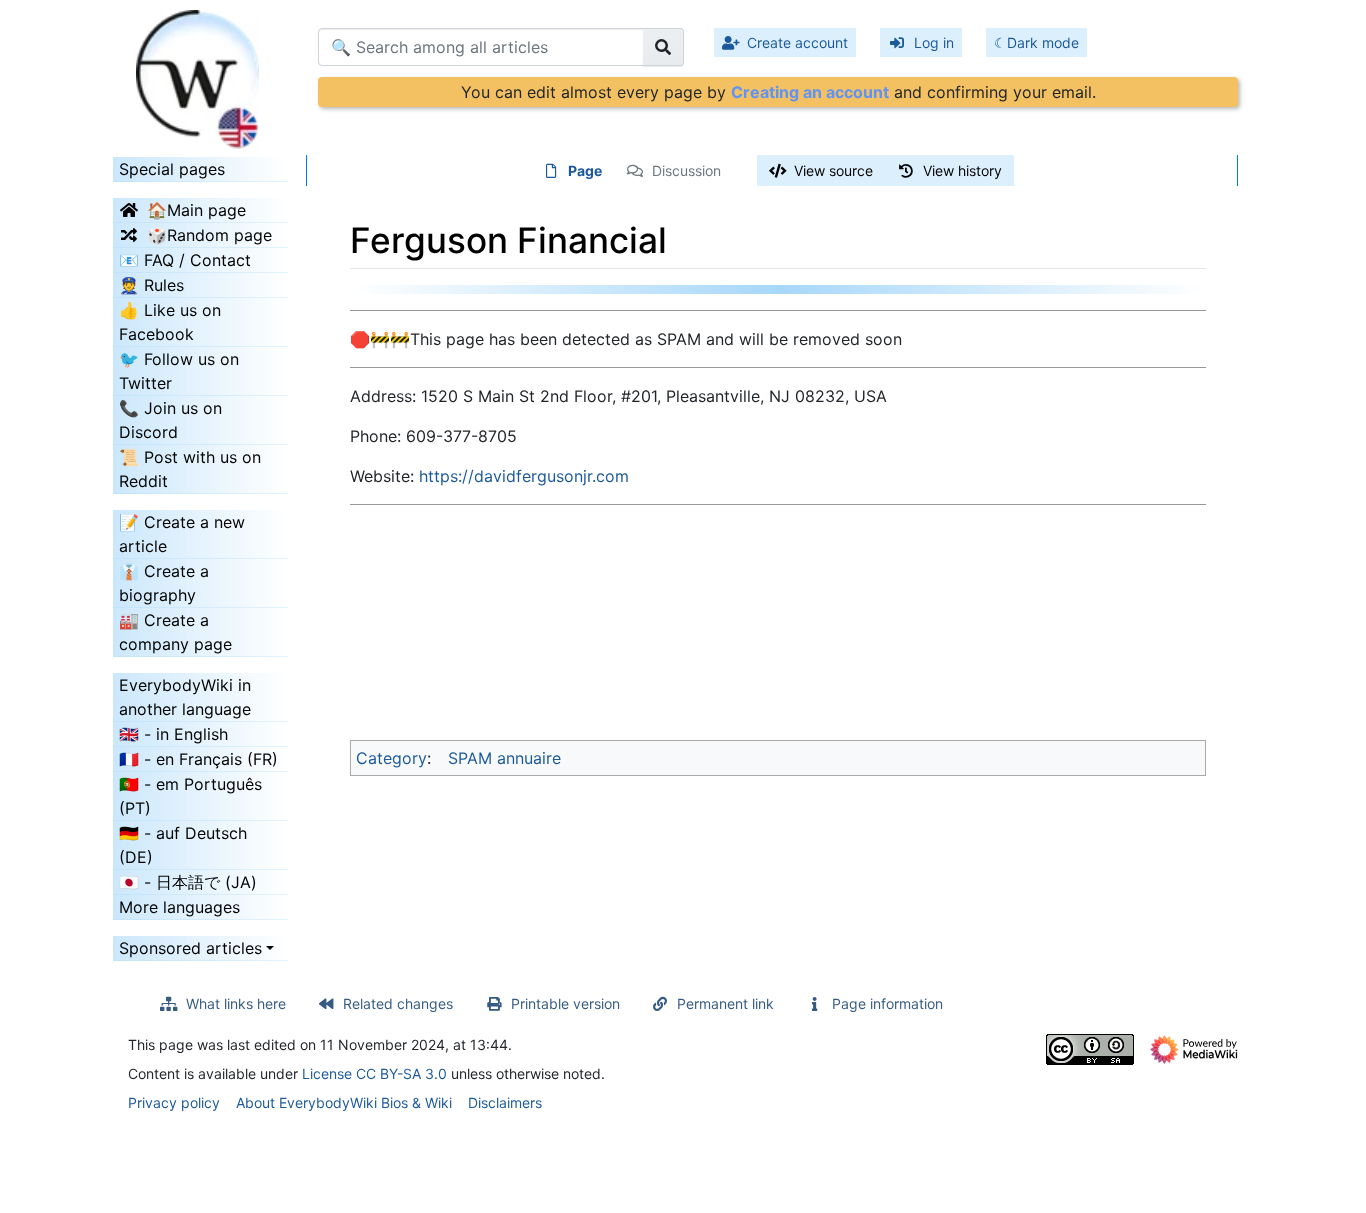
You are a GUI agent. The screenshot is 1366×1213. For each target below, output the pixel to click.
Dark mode (1043, 42)
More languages (179, 907)
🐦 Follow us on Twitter (179, 371)
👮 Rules (151, 285)
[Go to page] (663, 47)
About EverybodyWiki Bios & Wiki (344, 1102)
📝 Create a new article (182, 534)
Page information (887, 1003)
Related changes (398, 1003)
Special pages (172, 169)
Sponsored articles (190, 948)
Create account (797, 42)
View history (962, 170)
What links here (236, 1003)
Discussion (686, 170)
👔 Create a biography (164, 583)
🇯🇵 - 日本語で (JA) (188, 882)
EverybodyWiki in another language (185, 697)
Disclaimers (505, 1102)
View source (833, 170)
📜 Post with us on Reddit (190, 469)
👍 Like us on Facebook (170, 322)
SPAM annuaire (504, 758)
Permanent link (725, 1003)
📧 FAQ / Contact (185, 260)
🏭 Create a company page (175, 632)
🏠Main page (196, 210)
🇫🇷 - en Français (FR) (198, 759)
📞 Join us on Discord (170, 420)
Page (585, 170)
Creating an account (810, 92)
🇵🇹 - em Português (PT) (190, 796)
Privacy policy (174, 1102)
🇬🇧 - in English (173, 734)
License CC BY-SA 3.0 (374, 1073)
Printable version (565, 1003)
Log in (934, 42)
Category (391, 758)
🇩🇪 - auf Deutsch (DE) (183, 845)
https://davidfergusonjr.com (524, 476)
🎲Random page (209, 235)
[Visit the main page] (200, 73)
